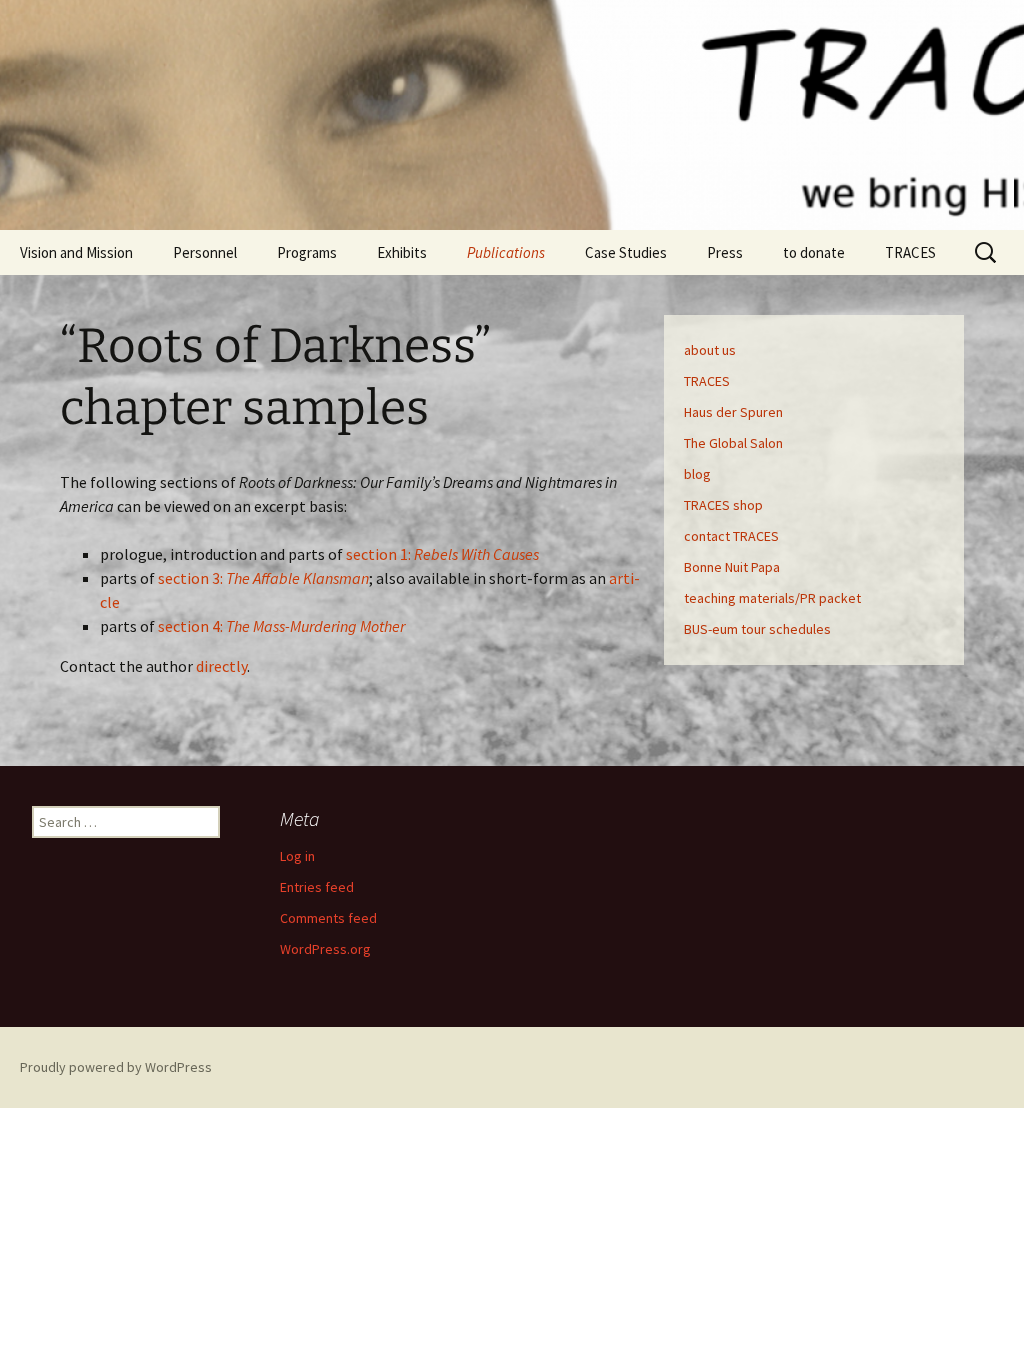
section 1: (442, 554)
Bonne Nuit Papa (732, 567)
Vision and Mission (76, 252)
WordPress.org (325, 949)
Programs (307, 252)
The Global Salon (733, 443)
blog (697, 474)
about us (710, 350)
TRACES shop (723, 505)
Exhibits (402, 252)
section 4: (281, 626)
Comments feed (328, 918)
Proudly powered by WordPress (116, 1067)
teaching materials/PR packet (772, 598)
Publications (506, 252)
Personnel (205, 252)
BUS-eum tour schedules (757, 629)
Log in (297, 856)
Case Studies (626, 252)
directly (221, 666)
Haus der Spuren (733, 412)
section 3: (263, 578)
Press (725, 252)
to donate (814, 252)
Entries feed (317, 887)
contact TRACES (731, 536)
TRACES (910, 252)
